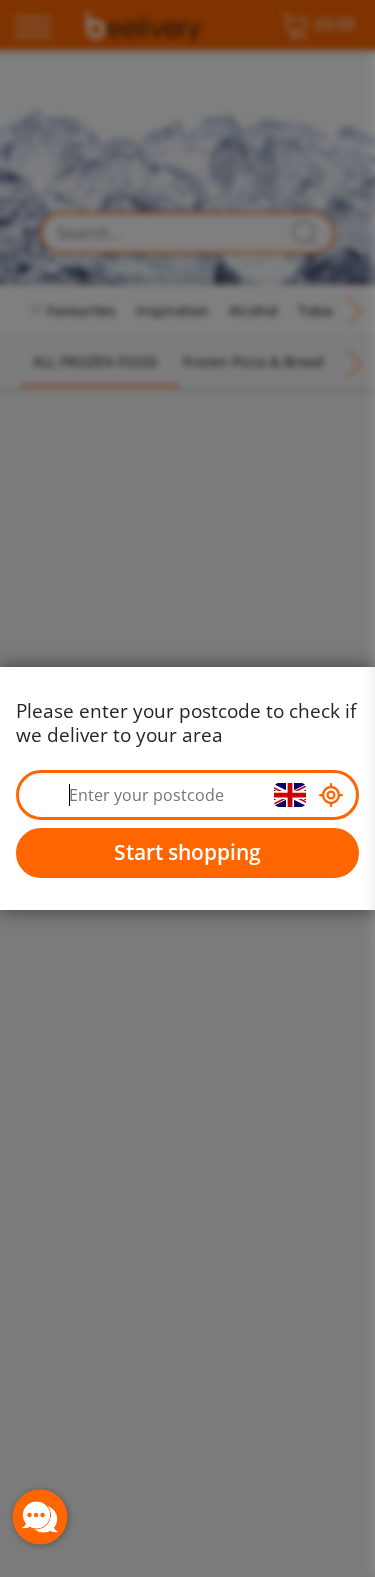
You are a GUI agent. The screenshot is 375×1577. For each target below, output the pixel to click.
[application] (40, 1517)
